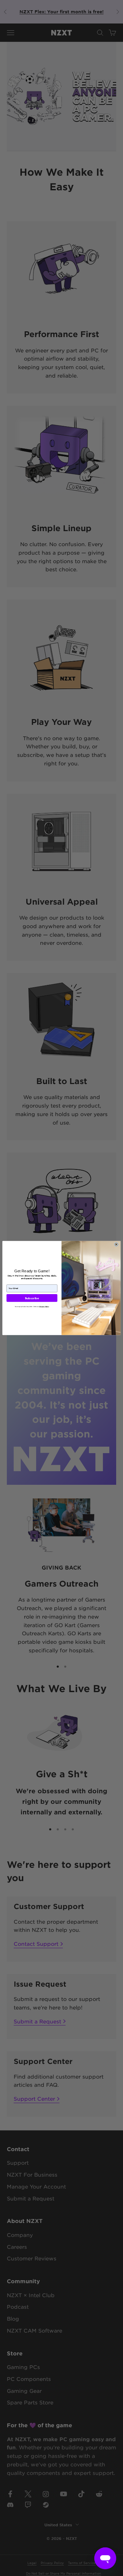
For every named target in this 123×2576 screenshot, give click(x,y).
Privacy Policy (44, 1307)
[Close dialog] (116, 1244)
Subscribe (32, 1298)
